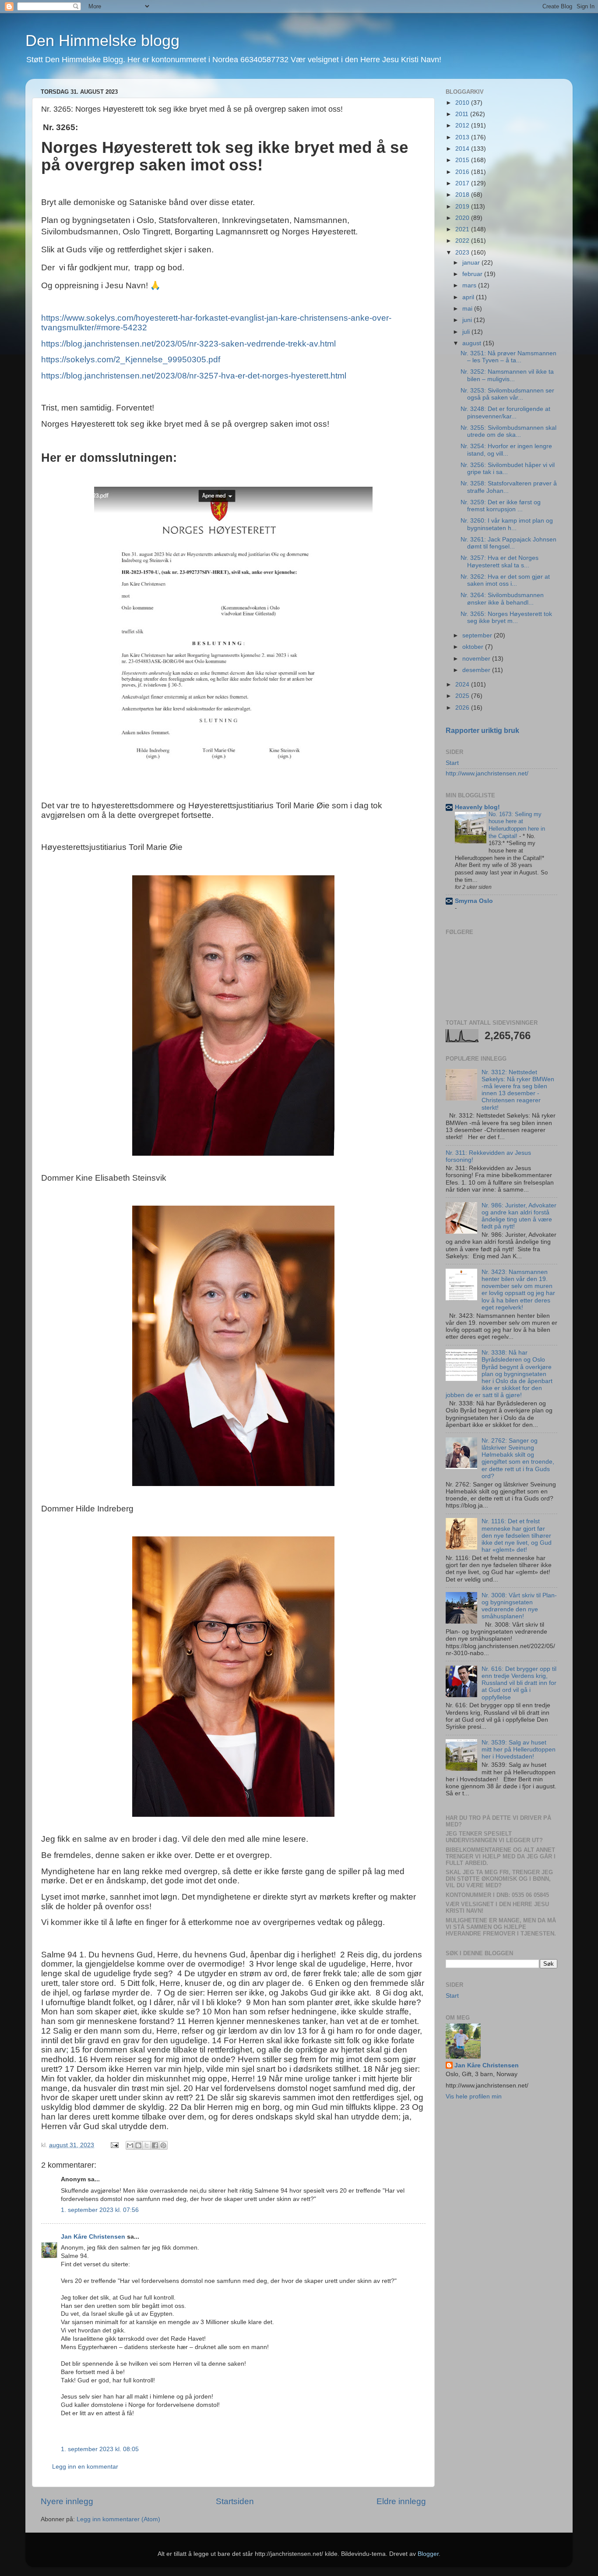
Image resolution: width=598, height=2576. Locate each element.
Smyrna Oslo (474, 901)
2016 (463, 172)
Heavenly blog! (477, 807)
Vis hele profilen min (474, 2097)
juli (467, 332)
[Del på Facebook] (155, 2145)
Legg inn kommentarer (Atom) (118, 2519)
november (477, 659)
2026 (463, 708)
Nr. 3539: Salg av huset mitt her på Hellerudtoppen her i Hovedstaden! (519, 1750)
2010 (463, 103)
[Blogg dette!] (138, 2145)
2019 (463, 207)
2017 (463, 183)
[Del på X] (147, 2145)
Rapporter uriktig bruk (482, 731)
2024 (463, 685)
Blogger (428, 2554)
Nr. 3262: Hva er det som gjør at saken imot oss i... (505, 580)
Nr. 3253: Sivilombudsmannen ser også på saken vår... (507, 394)
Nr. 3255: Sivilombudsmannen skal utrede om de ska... (508, 431)
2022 (463, 241)
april (469, 297)
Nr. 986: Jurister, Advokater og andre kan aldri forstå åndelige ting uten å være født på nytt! (519, 1216)
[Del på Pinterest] (163, 2145)
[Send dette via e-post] (130, 2145)
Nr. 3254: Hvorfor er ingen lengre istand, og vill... (506, 450)
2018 (463, 195)
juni (468, 320)
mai (468, 309)
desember (477, 670)
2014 (463, 149)
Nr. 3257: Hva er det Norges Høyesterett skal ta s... (500, 561)
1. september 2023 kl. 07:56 (100, 2210)
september (478, 635)
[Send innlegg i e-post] (114, 2145)
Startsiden (235, 2501)
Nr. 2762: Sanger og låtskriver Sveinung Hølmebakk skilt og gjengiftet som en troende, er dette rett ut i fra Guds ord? (518, 1458)
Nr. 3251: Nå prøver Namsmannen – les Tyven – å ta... (508, 357)
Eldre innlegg (401, 2501)
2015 (463, 160)
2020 (463, 218)
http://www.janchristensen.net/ (487, 773)
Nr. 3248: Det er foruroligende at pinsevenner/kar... (505, 412)
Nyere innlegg (67, 2501)
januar (472, 263)
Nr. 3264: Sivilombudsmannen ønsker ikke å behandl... (502, 599)
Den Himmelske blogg (102, 41)
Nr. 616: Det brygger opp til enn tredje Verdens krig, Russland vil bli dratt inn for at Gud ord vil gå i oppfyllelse (519, 1683)
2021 (463, 229)
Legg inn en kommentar (85, 2467)
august (473, 343)
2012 (463, 126)
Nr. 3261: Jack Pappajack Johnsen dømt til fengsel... (508, 543)
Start (452, 763)
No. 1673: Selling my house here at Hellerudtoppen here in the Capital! (517, 825)
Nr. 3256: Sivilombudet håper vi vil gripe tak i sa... (508, 469)
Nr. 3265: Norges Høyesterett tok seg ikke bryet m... (506, 617)
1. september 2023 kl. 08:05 (100, 2449)
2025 (463, 696)
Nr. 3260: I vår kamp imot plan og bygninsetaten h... (507, 524)
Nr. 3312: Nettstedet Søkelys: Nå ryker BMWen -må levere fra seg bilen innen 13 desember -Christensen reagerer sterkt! (518, 1090)
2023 (463, 253)
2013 (463, 137)
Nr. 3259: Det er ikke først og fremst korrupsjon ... (501, 506)
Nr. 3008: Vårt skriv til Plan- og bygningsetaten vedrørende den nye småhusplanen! (519, 1606)
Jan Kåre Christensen (93, 2237)
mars (470, 285)
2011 (463, 114)
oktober (474, 647)
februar (473, 274)
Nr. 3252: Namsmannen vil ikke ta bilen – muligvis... (507, 375)
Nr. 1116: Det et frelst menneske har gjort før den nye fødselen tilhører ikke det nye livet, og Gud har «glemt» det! (517, 1536)
